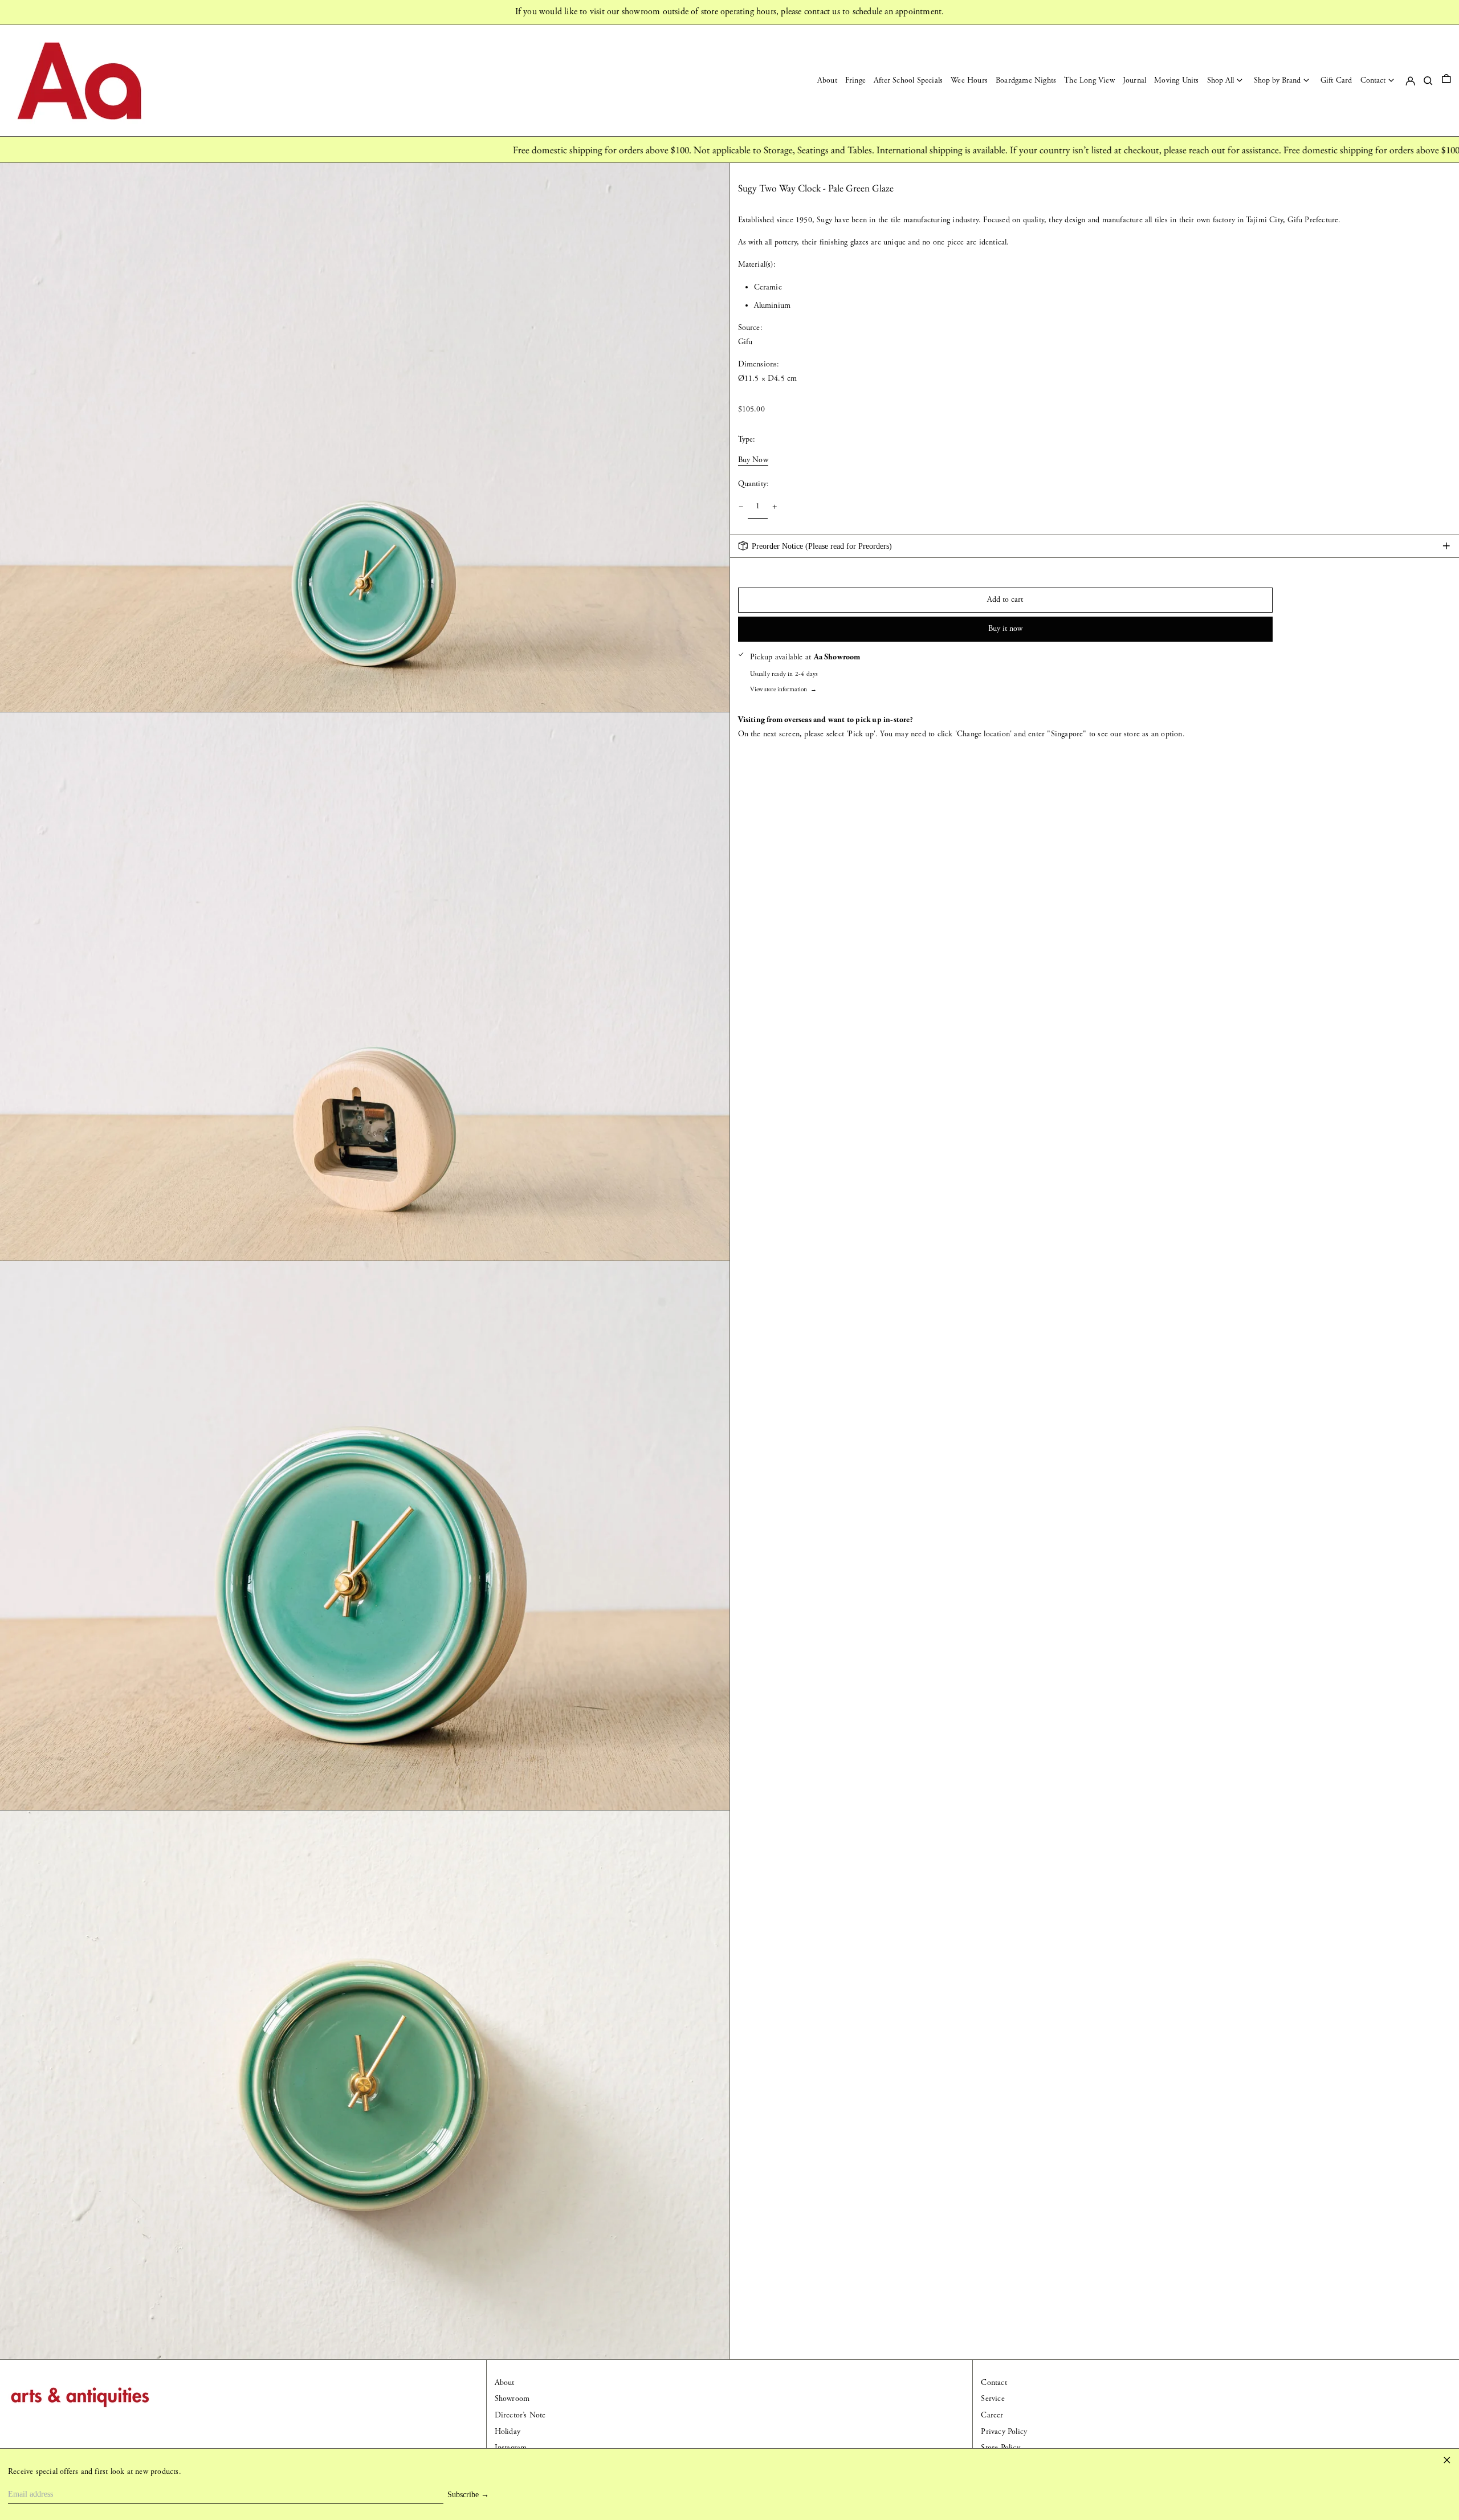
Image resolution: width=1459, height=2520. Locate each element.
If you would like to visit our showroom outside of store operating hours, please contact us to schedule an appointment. (730, 12)
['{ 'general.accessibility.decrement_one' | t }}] (741, 507)
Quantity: (754, 484)
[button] (1446, 81)
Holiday (508, 2432)
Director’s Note (520, 2415)
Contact (994, 2383)
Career (992, 2415)
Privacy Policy (1004, 2432)
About (505, 2383)
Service (993, 2399)
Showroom (512, 2399)
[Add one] (775, 507)
